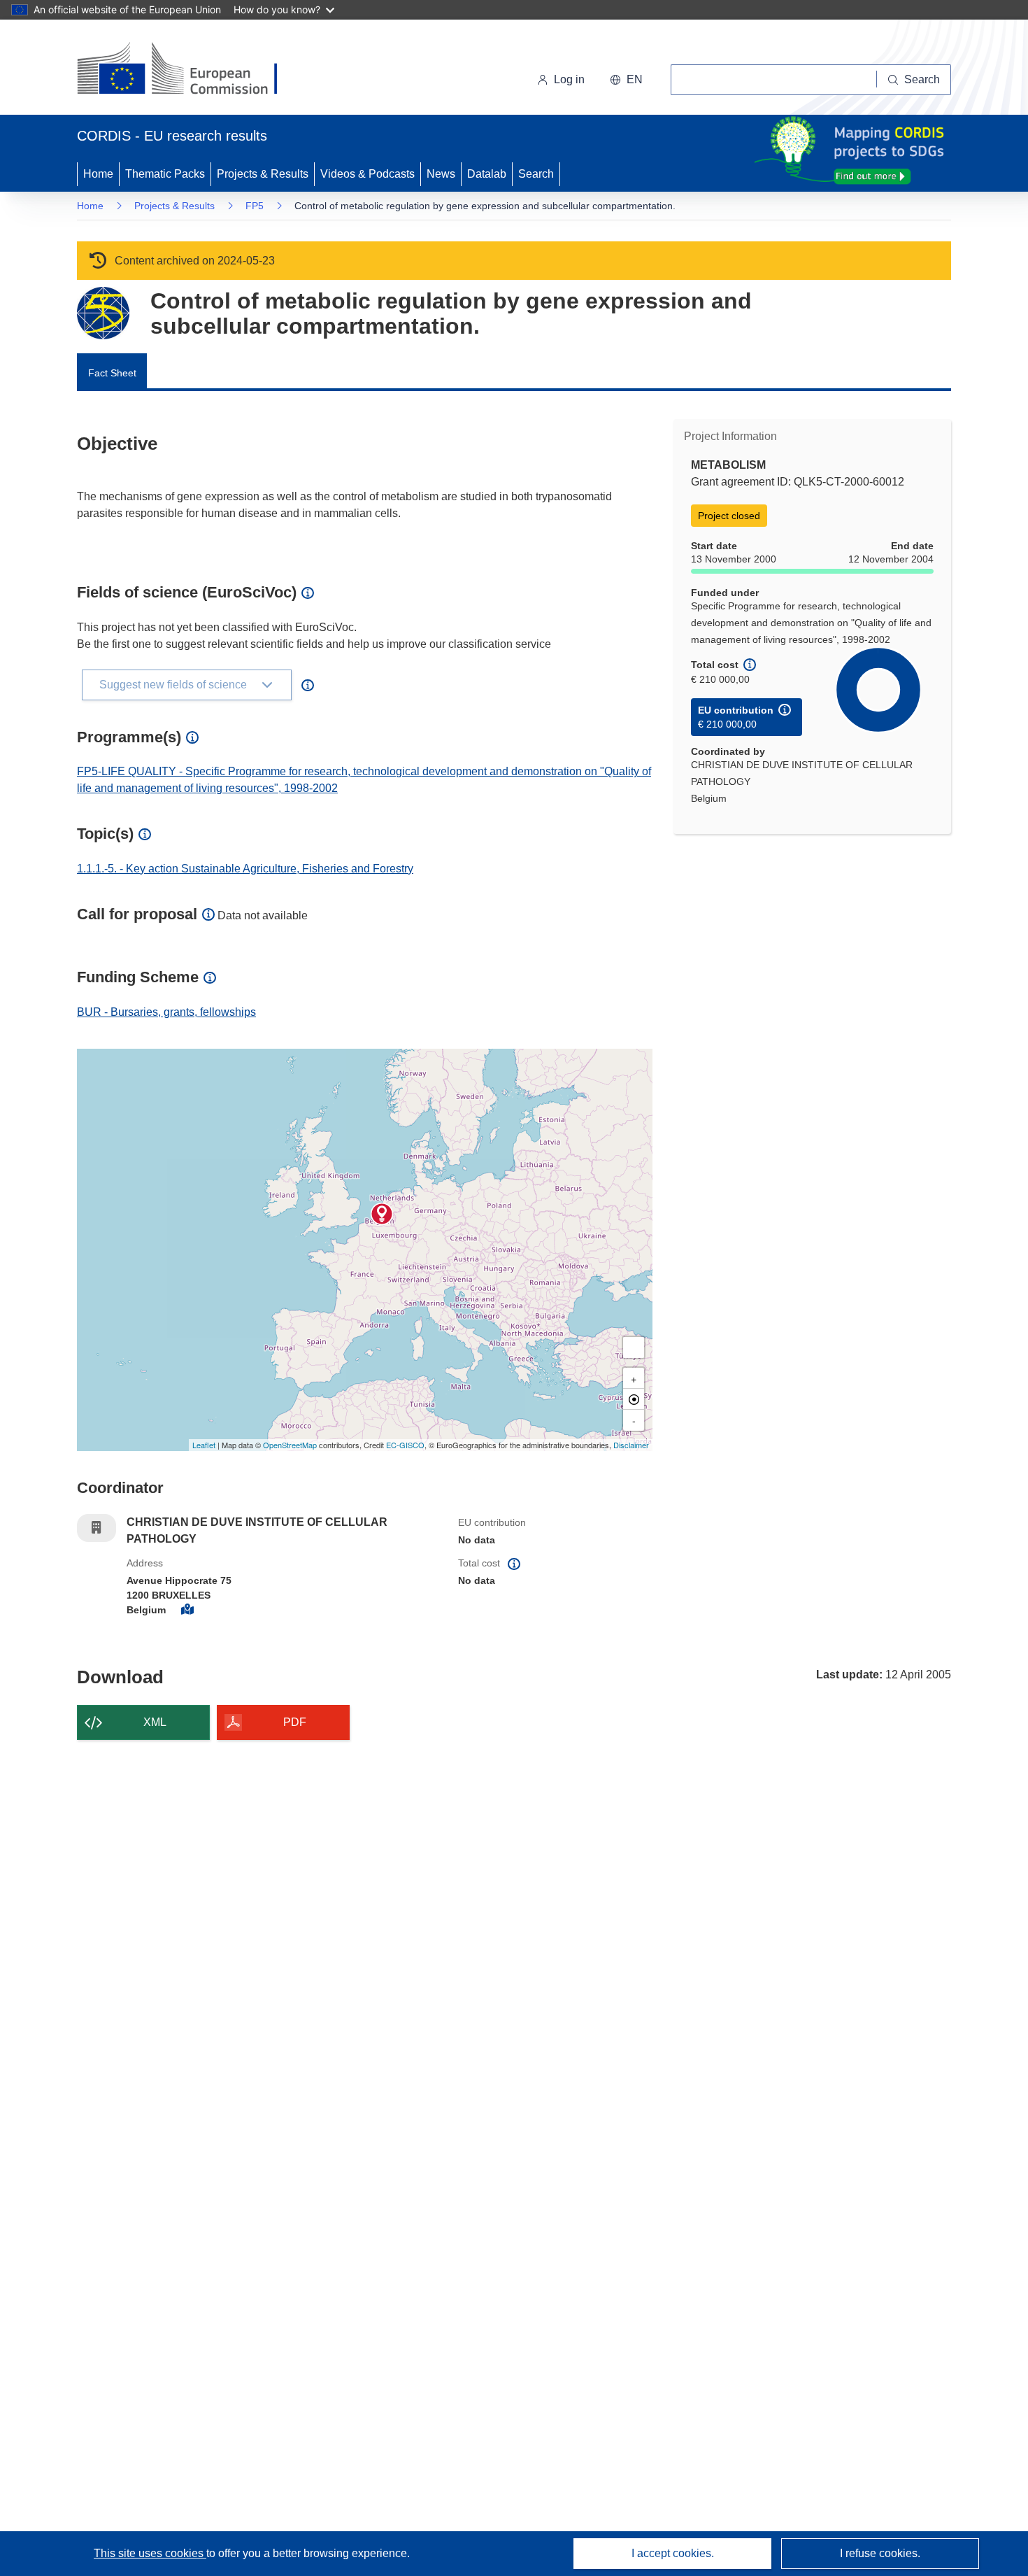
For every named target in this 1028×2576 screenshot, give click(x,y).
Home (98, 174)
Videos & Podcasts (367, 174)
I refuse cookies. (880, 2553)
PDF (295, 1722)
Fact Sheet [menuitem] (112, 373)
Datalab (487, 174)
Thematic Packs (165, 174)
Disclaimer (631, 1445)
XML (155, 1722)
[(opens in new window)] (190, 70)
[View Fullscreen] (634, 1347)
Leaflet (204, 1445)
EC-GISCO (405, 1445)
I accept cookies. (673, 2553)
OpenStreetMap (290, 1445)
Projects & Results (263, 174)
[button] (626, 80)
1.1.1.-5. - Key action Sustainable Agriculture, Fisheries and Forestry (245, 869)
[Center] (634, 1399)
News (441, 174)
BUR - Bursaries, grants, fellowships (166, 1012)
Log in (569, 79)
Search (536, 174)
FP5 (255, 206)
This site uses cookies (150, 2553)
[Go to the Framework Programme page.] (103, 313)
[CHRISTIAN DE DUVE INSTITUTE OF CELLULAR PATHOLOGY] (382, 1214)
